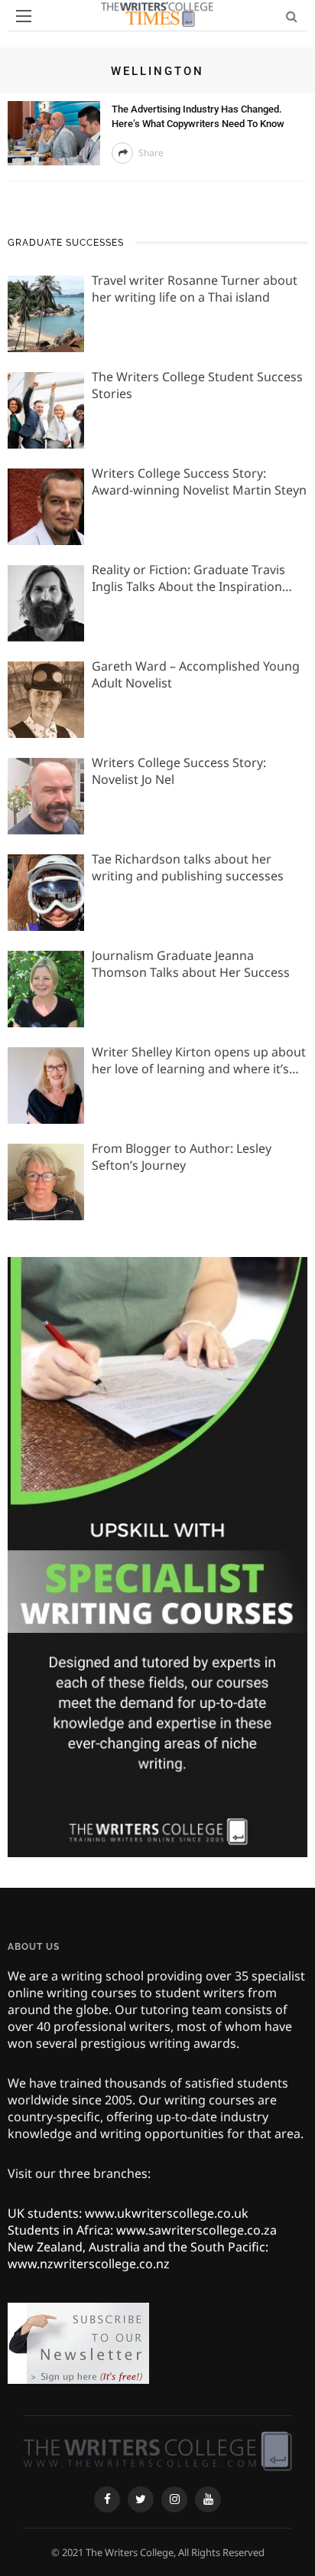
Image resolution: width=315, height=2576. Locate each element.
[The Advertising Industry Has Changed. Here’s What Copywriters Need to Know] (54, 132)
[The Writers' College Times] (157, 2450)
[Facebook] (107, 2499)
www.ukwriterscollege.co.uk (167, 2213)
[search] (292, 16)
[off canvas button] (24, 16)
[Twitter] (141, 2499)
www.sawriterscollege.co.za (196, 2230)
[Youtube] (208, 2499)
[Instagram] (174, 2499)
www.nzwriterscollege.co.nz (89, 2264)
